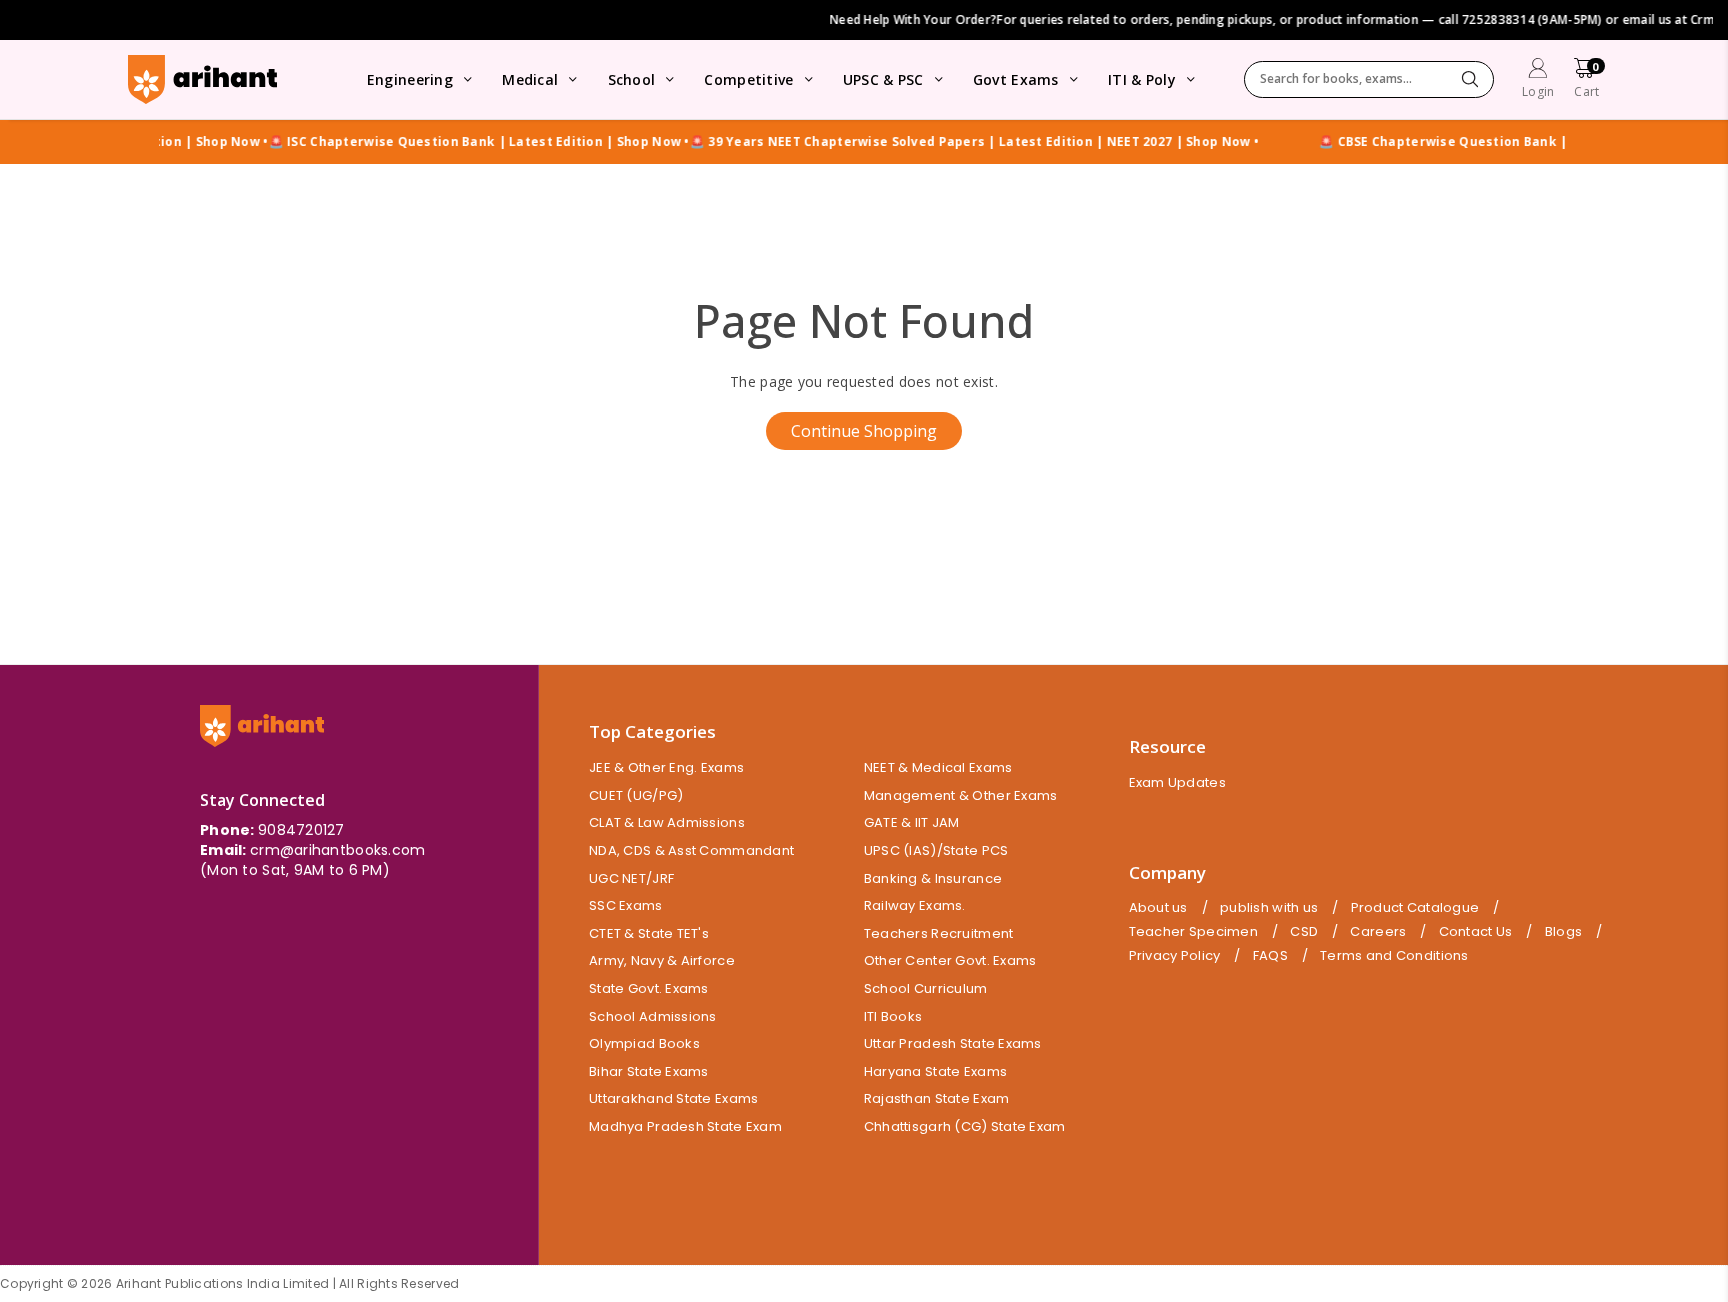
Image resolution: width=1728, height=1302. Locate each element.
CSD (1304, 932)
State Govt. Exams (649, 988)
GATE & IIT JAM (912, 822)
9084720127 (301, 830)
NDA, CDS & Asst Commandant (691, 850)
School (632, 79)
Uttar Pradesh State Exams (953, 1043)
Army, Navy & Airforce (662, 960)
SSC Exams (626, 905)
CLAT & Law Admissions (667, 822)
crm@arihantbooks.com (338, 850)
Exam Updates (1177, 782)
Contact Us (1476, 932)
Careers (1378, 932)
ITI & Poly (1142, 79)
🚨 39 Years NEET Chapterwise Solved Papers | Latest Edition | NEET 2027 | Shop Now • (946, 142)
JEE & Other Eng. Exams (666, 767)
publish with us (1269, 908)
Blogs (1563, 932)
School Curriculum (926, 988)
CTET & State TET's (649, 933)
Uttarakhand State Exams (673, 1098)
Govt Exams (1016, 79)
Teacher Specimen (1193, 932)
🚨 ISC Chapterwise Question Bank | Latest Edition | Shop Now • (451, 142)
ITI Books (893, 1016)
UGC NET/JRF (631, 878)
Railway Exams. (915, 905)
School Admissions (653, 1016)
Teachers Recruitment (939, 933)
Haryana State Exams (935, 1071)
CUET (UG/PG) (636, 795)
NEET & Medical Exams (938, 767)
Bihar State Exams (649, 1071)
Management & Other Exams (961, 795)
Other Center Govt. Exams (950, 960)
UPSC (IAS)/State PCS (936, 850)
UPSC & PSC (883, 79)
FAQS (1270, 956)
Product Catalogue (1415, 908)
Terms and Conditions (1394, 956)
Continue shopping (864, 431)
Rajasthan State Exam (937, 1098)
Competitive (748, 79)
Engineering (410, 79)
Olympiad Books (644, 1043)
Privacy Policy (1175, 956)
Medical (530, 79)
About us (1158, 908)
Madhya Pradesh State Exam (685, 1126)
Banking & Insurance (933, 878)
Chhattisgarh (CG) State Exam (965, 1126)
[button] (1586, 80)
